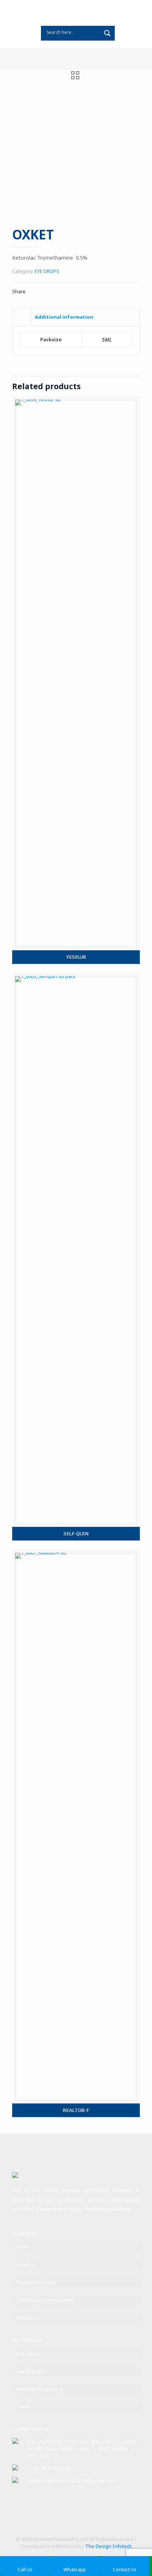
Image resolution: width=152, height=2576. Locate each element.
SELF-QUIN (76, 1534)
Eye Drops (27, 2354)
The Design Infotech (108, 2546)
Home (23, 2247)
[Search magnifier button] (107, 33)
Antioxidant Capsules (39, 2389)
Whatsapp (75, 2569)
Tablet (23, 2407)
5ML (107, 340)
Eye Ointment (31, 2371)
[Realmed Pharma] (76, 13)
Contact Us (28, 2318)
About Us (26, 2265)
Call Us (25, 2569)
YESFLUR (76, 957)
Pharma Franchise (36, 2282)
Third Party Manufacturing (45, 2300)
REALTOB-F (76, 2110)
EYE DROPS (47, 271)
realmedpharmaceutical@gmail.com (74, 2481)
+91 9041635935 (51, 2468)
